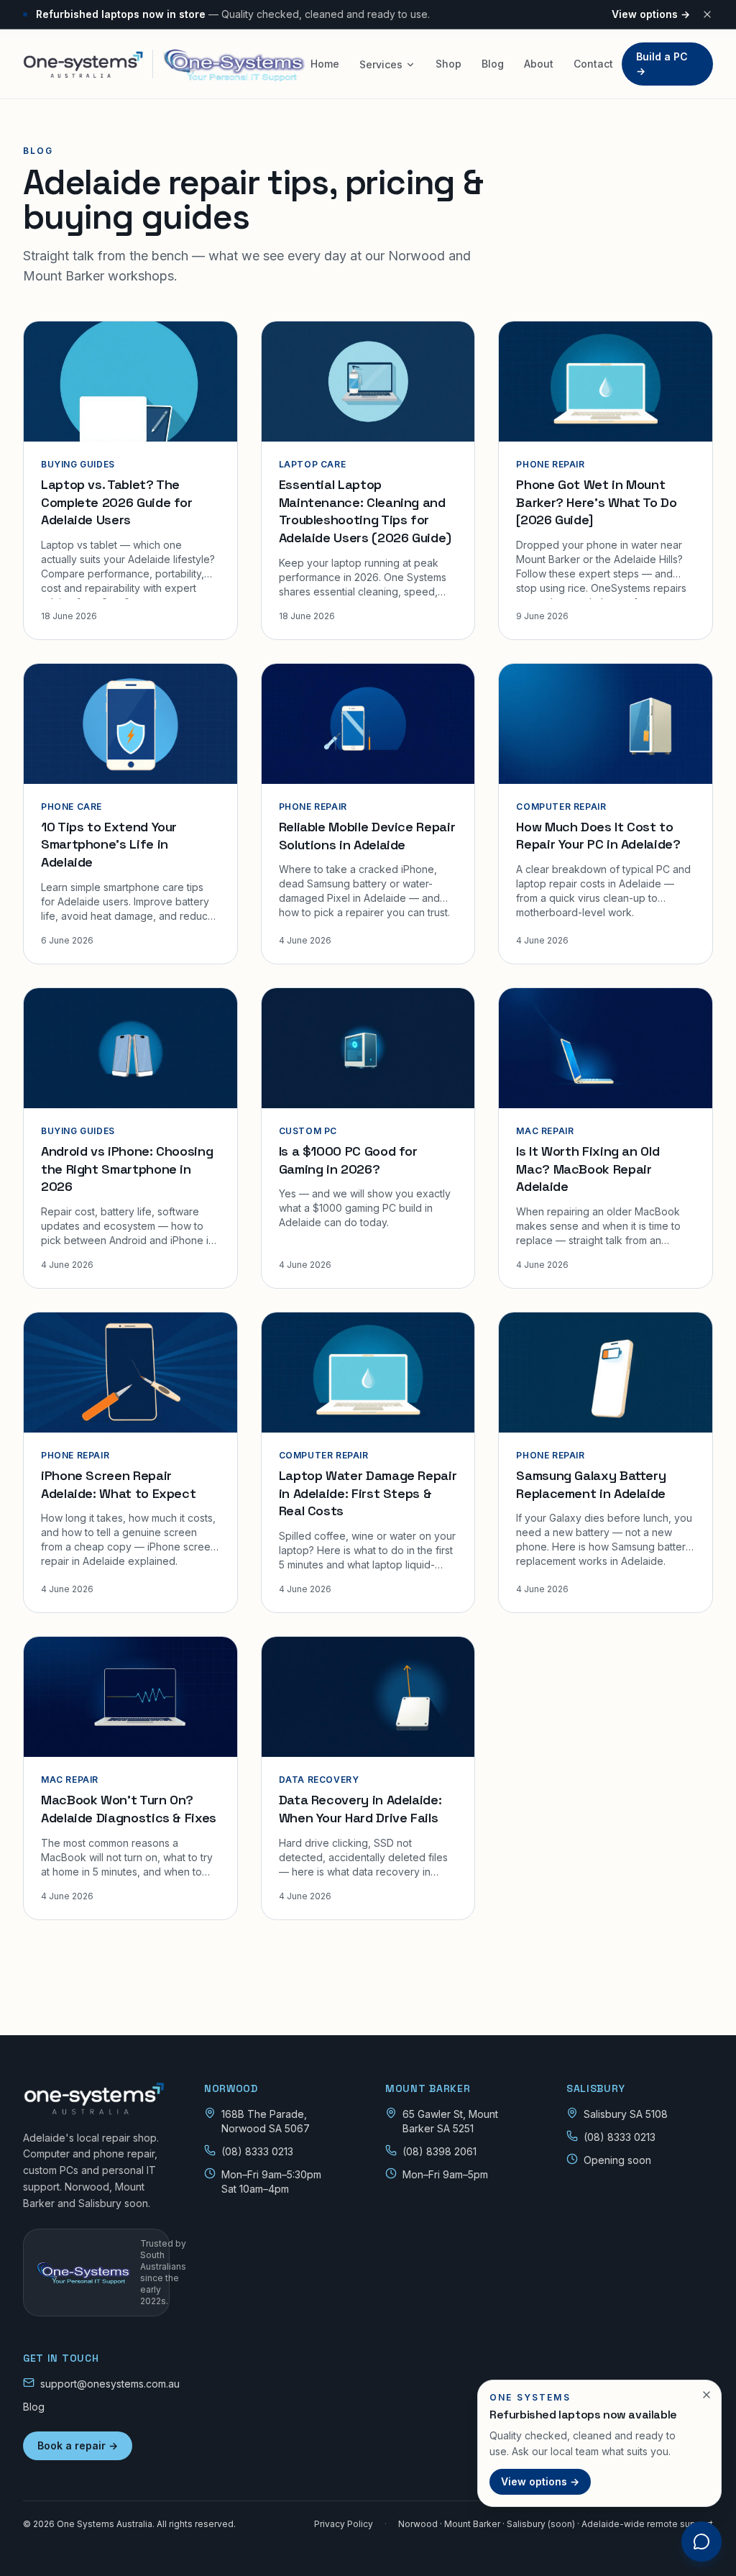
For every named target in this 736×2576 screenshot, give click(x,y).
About (539, 64)
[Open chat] (701, 2541)
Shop (448, 64)
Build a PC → (662, 64)
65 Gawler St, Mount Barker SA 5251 (450, 2121)
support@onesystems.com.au (110, 2384)
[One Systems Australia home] (96, 2098)
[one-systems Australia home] (162, 64)
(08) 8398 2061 (440, 2151)
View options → (651, 14)
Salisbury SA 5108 (626, 2114)
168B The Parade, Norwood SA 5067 (266, 2121)
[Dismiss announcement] (707, 14)
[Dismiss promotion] (707, 2395)
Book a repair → (78, 2445)
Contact (593, 64)
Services (381, 64)
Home (325, 64)
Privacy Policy (344, 2524)
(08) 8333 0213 (257, 2151)
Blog (493, 64)
